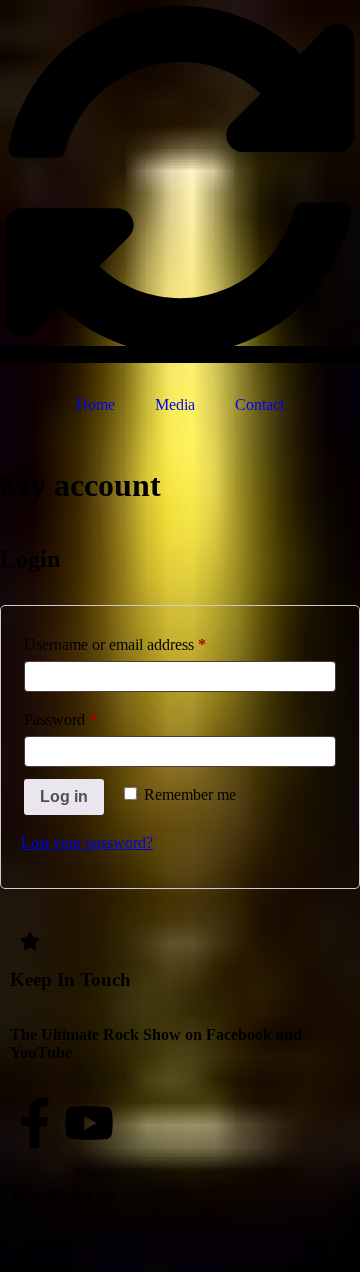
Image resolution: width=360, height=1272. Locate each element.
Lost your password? (87, 842)
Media (175, 404)
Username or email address (143, 641)
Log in (64, 796)
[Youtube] (89, 1123)
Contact (259, 404)
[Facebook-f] (35, 1123)
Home (95, 404)
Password (89, 716)
